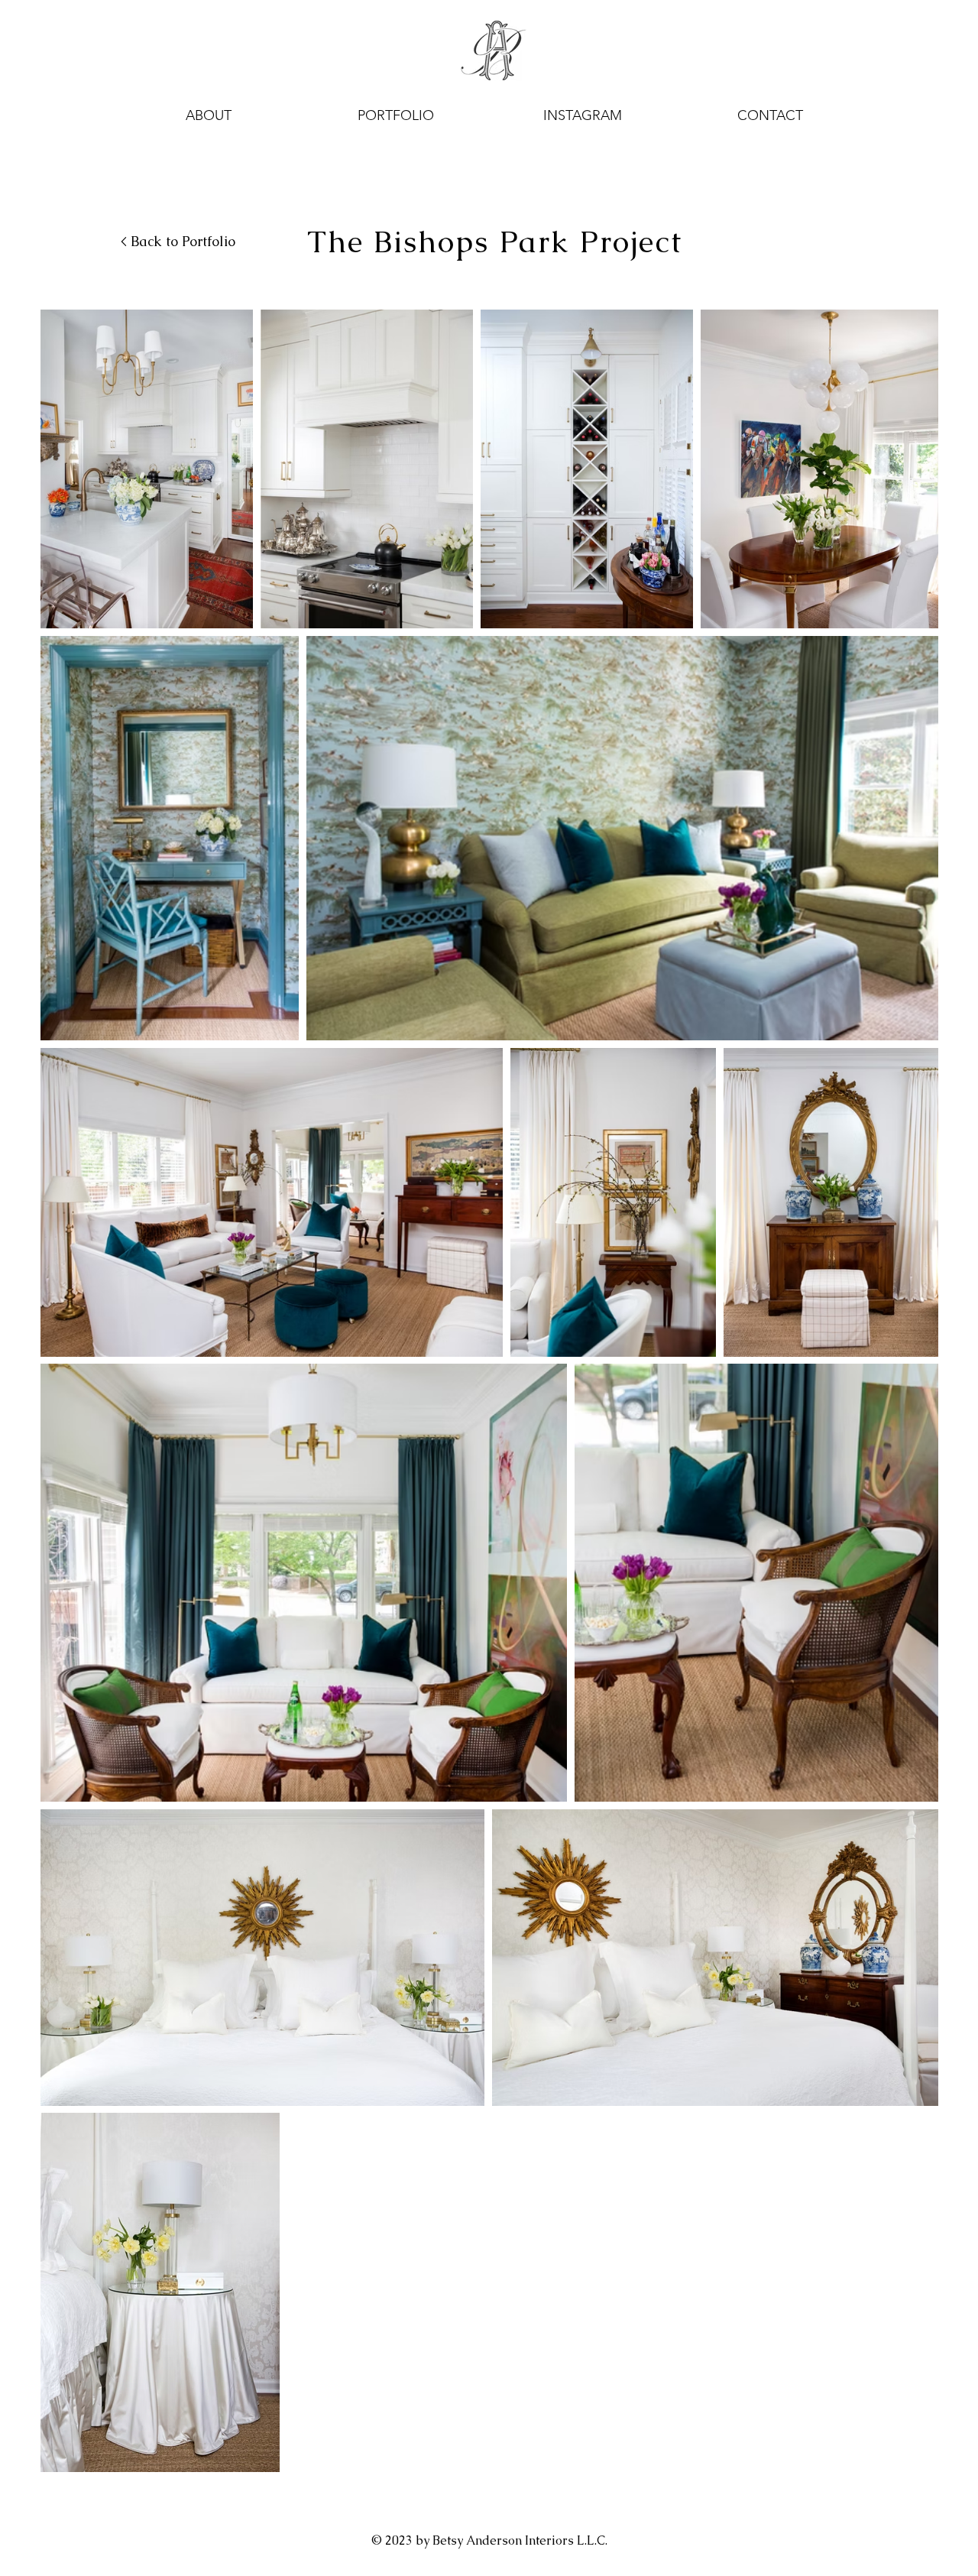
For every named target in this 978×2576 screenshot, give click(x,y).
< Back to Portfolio (178, 241)
